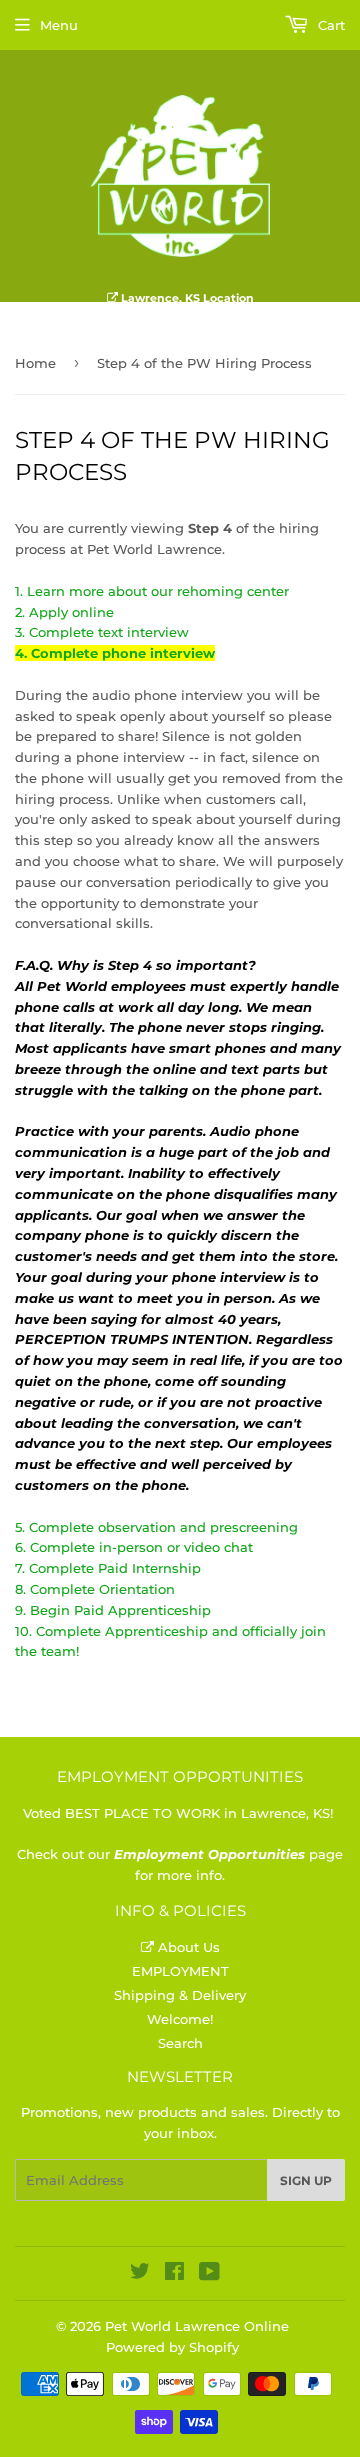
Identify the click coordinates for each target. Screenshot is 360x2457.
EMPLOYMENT (180, 1971)
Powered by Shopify (172, 2347)
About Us (187, 1947)
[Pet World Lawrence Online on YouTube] (209, 2274)
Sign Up (306, 2180)
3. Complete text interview (102, 632)
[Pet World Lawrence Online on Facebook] (174, 2274)
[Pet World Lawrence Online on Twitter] (140, 2274)
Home (35, 363)
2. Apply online (64, 612)
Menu (59, 25)
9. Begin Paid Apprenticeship (113, 1610)
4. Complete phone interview (115, 653)
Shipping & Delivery (180, 1995)
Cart (329, 25)
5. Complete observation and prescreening (156, 1527)
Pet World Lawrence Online (197, 2326)
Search (180, 2043)
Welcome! (180, 2019)
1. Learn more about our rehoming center (152, 591)
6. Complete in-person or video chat (134, 1547)
